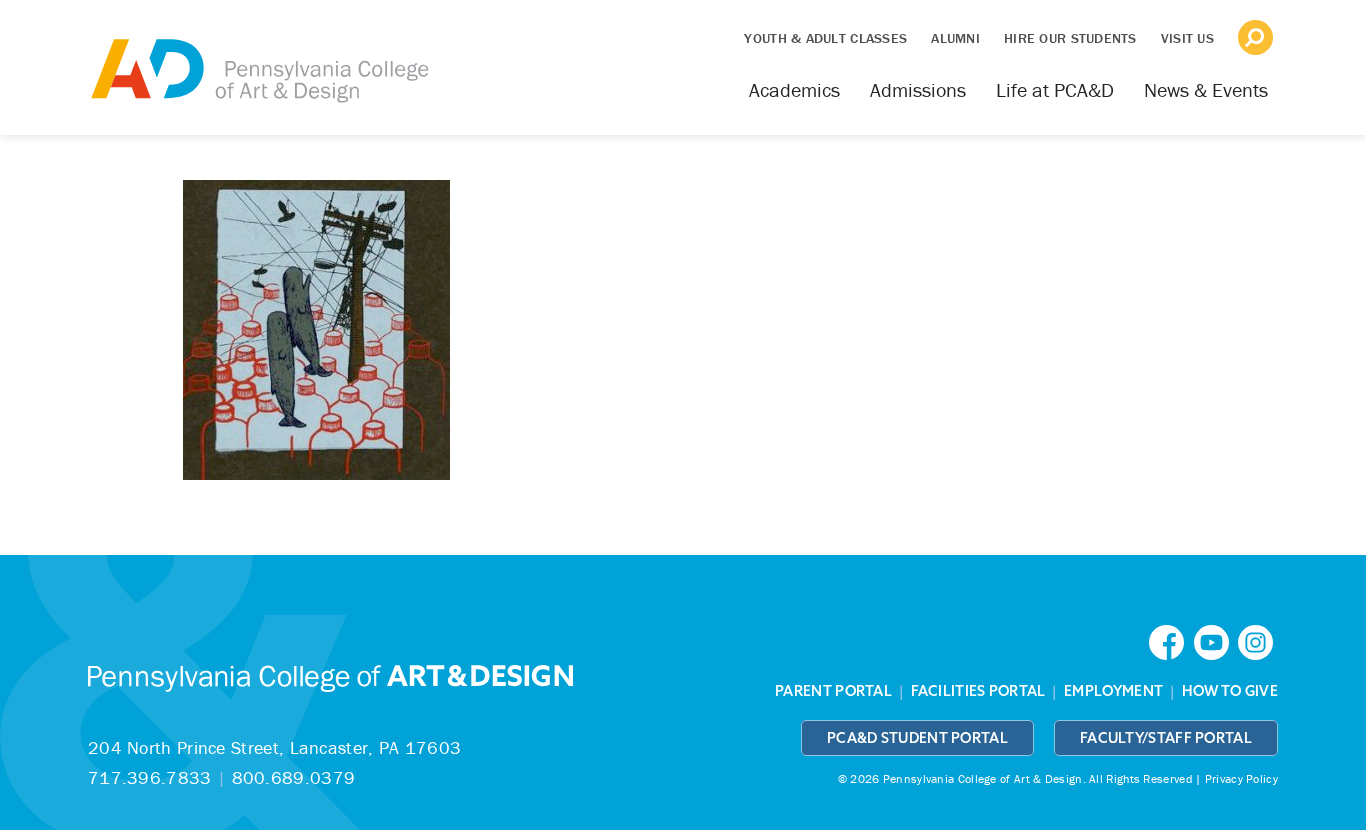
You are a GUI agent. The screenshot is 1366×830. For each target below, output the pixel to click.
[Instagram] (1258, 640)
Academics (794, 89)
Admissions (918, 89)
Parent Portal (833, 691)
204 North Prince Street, (274, 747)
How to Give (1230, 691)
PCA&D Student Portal (917, 738)
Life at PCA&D (1055, 89)
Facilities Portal (978, 691)
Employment (1113, 691)
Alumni (955, 38)
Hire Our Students (1070, 38)
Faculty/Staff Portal (1166, 738)
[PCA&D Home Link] (258, 57)
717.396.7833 (150, 777)
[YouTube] (1216, 640)
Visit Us (1187, 38)
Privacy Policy (1241, 778)
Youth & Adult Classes (825, 38)
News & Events (1206, 89)
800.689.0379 (294, 777)
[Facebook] (1171, 640)
